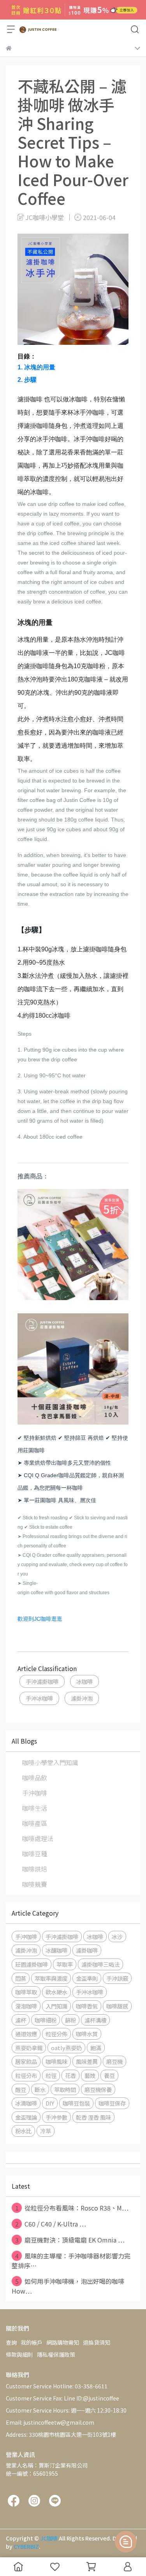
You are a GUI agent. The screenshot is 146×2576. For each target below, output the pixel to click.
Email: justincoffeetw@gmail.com (50, 2422)
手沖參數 (56, 2117)
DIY (50, 2103)
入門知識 (56, 2006)
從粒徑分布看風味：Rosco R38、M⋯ (72, 2208)
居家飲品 (26, 2061)
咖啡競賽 (35, 1884)
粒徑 (51, 2075)
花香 (70, 2075)
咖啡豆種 (35, 1854)
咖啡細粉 (46, 2020)
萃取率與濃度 (51, 1978)
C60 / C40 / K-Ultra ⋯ (51, 2224)
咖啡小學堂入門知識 (50, 1762)
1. (36, 367)
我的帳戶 (32, 2342)
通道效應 (26, 2034)
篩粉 (70, 2020)
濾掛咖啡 (87, 1950)
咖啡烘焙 (35, 1869)
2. (27, 380)
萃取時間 (65, 2089)
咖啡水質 (87, 2034)
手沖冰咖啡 (39, 1698)
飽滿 (96, 2048)
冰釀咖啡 (56, 1950)
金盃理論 (26, 2117)
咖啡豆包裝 (76, 2103)
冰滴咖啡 (26, 2103)
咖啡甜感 (117, 2006)
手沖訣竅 (117, 1978)
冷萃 (46, 2131)
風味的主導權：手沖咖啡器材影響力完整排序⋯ (71, 2261)
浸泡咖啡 (26, 2006)
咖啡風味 (56, 2061)
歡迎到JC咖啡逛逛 (40, 1619)
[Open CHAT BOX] (126, 2542)
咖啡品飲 (35, 1778)
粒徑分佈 (56, 2034)
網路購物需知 (63, 2342)
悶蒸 (21, 1978)
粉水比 (23, 2131)
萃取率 (65, 1964)
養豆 (109, 2075)
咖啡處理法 (38, 1838)
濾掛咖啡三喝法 (100, 1964)
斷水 (40, 2089)
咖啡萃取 (26, 1992)
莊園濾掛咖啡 (32, 1964)
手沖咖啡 (35, 1793)
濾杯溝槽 (95, 2020)
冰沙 (117, 1936)
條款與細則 (19, 2354)
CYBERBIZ (26, 2546)
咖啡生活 (35, 1808)
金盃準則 (87, 1978)
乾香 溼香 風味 (93, 2117)
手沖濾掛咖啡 (42, 1681)
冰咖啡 (84, 1681)
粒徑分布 (26, 2075)
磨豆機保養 (98, 2089)
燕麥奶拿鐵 (29, 2048)
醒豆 (21, 2089)
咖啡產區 (35, 1823)
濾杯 (21, 2020)
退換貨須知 (97, 2342)
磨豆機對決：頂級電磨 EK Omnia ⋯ (70, 2240)
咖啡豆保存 (112, 2103)
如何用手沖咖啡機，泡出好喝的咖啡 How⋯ (68, 2286)
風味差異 (87, 2061)
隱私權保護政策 (56, 2354)
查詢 (11, 2342)
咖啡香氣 (87, 2006)
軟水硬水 (56, 1992)
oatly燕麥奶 (66, 2048)
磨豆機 (114, 2061)
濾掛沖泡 (82, 1698)
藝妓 (90, 2075)
